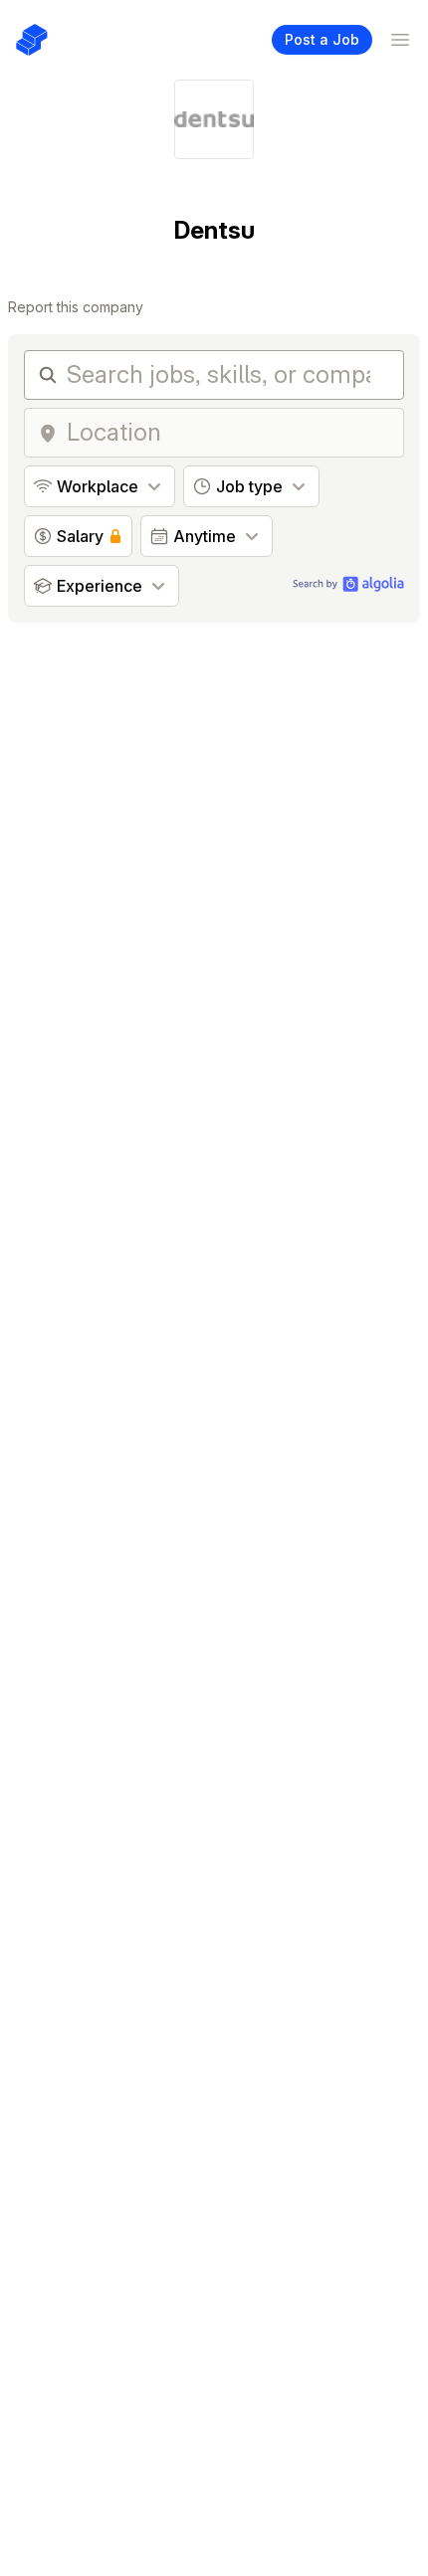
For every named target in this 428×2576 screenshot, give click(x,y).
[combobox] (229, 433)
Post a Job (322, 39)
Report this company (76, 307)
